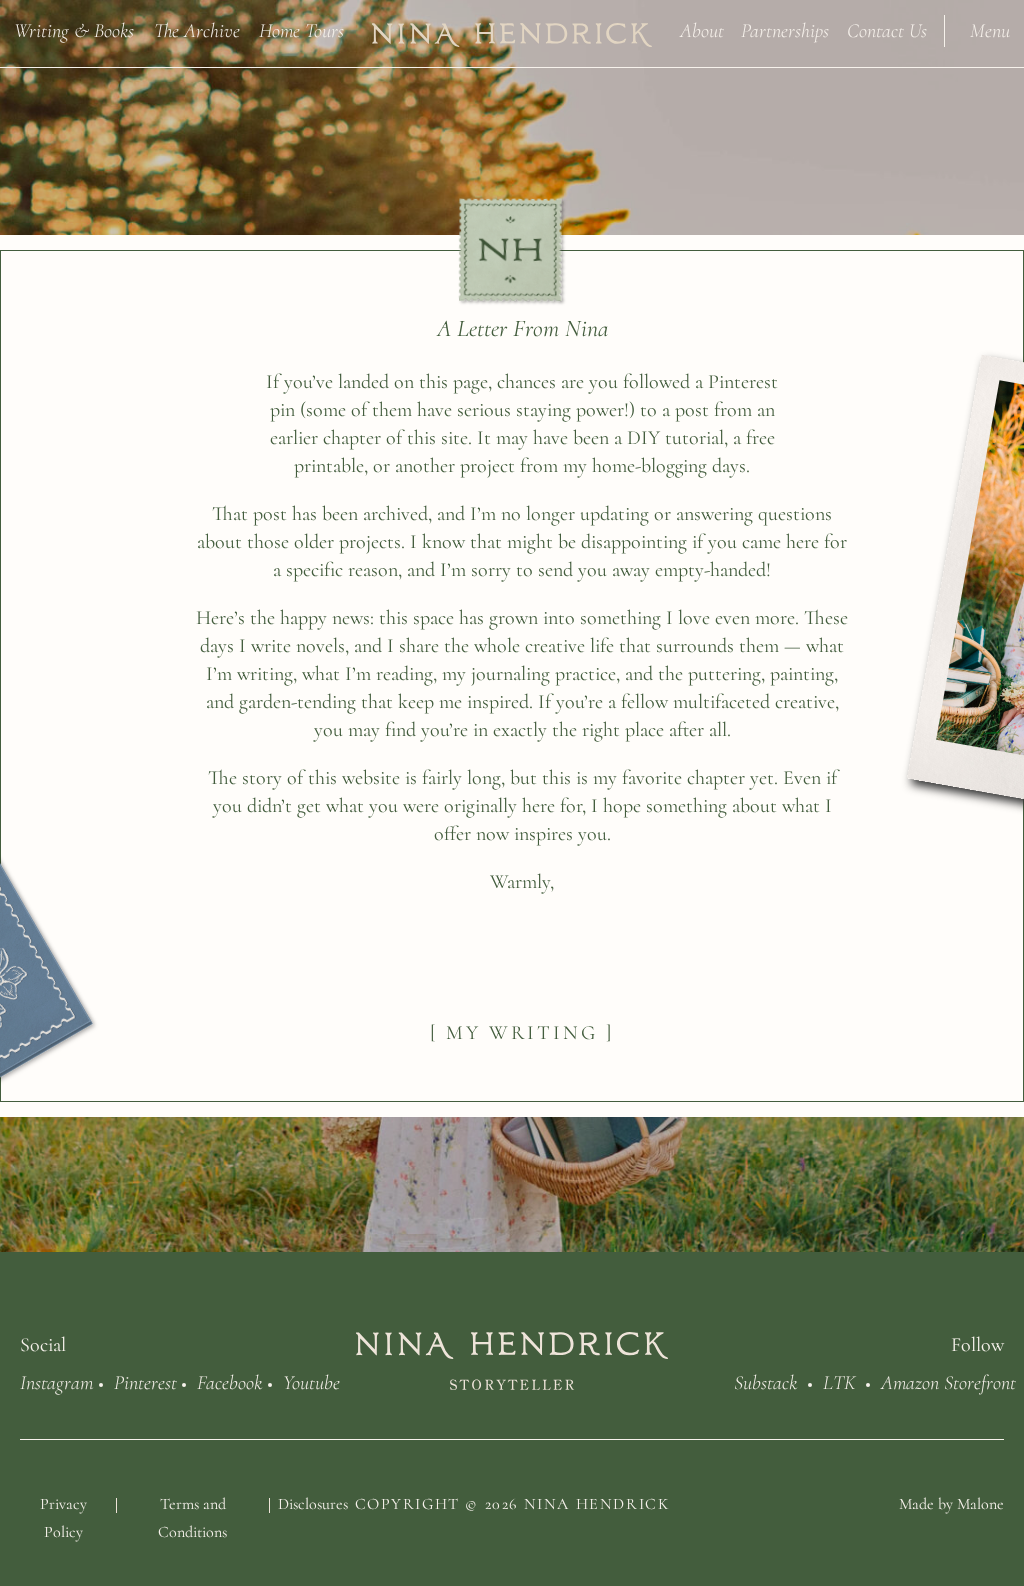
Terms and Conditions (192, 1518)
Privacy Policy (63, 1518)
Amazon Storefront (948, 1381)
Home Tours (301, 29)
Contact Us (887, 29)
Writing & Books (74, 29)
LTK (839, 1381)
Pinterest (145, 1381)
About (702, 29)
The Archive (197, 29)
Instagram (56, 1381)
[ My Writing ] (522, 1032)
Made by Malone (951, 1504)
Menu (990, 29)
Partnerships (785, 29)
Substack (765, 1381)
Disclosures (313, 1504)
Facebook (229, 1381)
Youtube (311, 1381)
